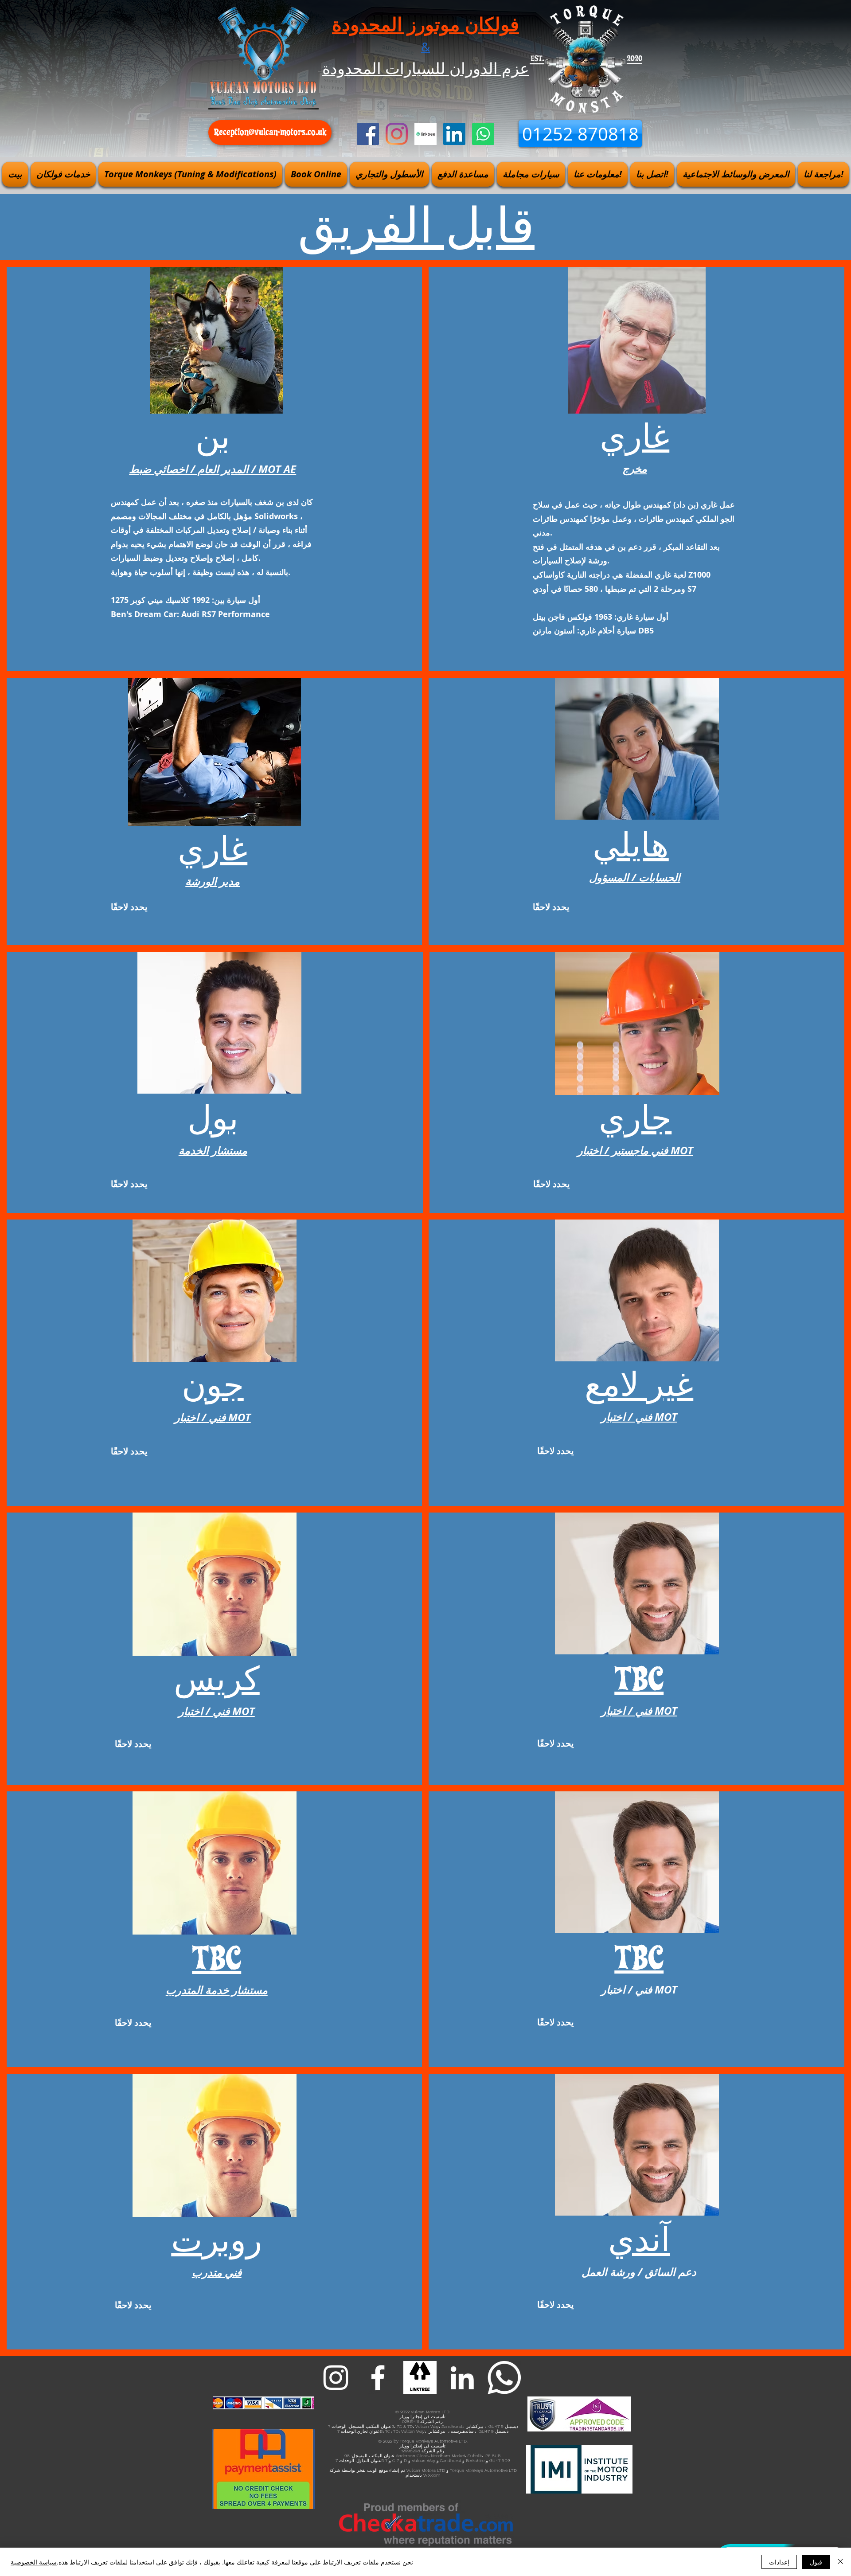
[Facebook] (368, 134)
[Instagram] (397, 134)
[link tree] (420, 2378)
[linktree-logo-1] (425, 134)
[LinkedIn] (454, 134)
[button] (63, 174)
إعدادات (779, 2562)
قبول (816, 2562)
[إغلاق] (840, 2562)
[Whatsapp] (483, 134)
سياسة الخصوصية (34, 2562)
